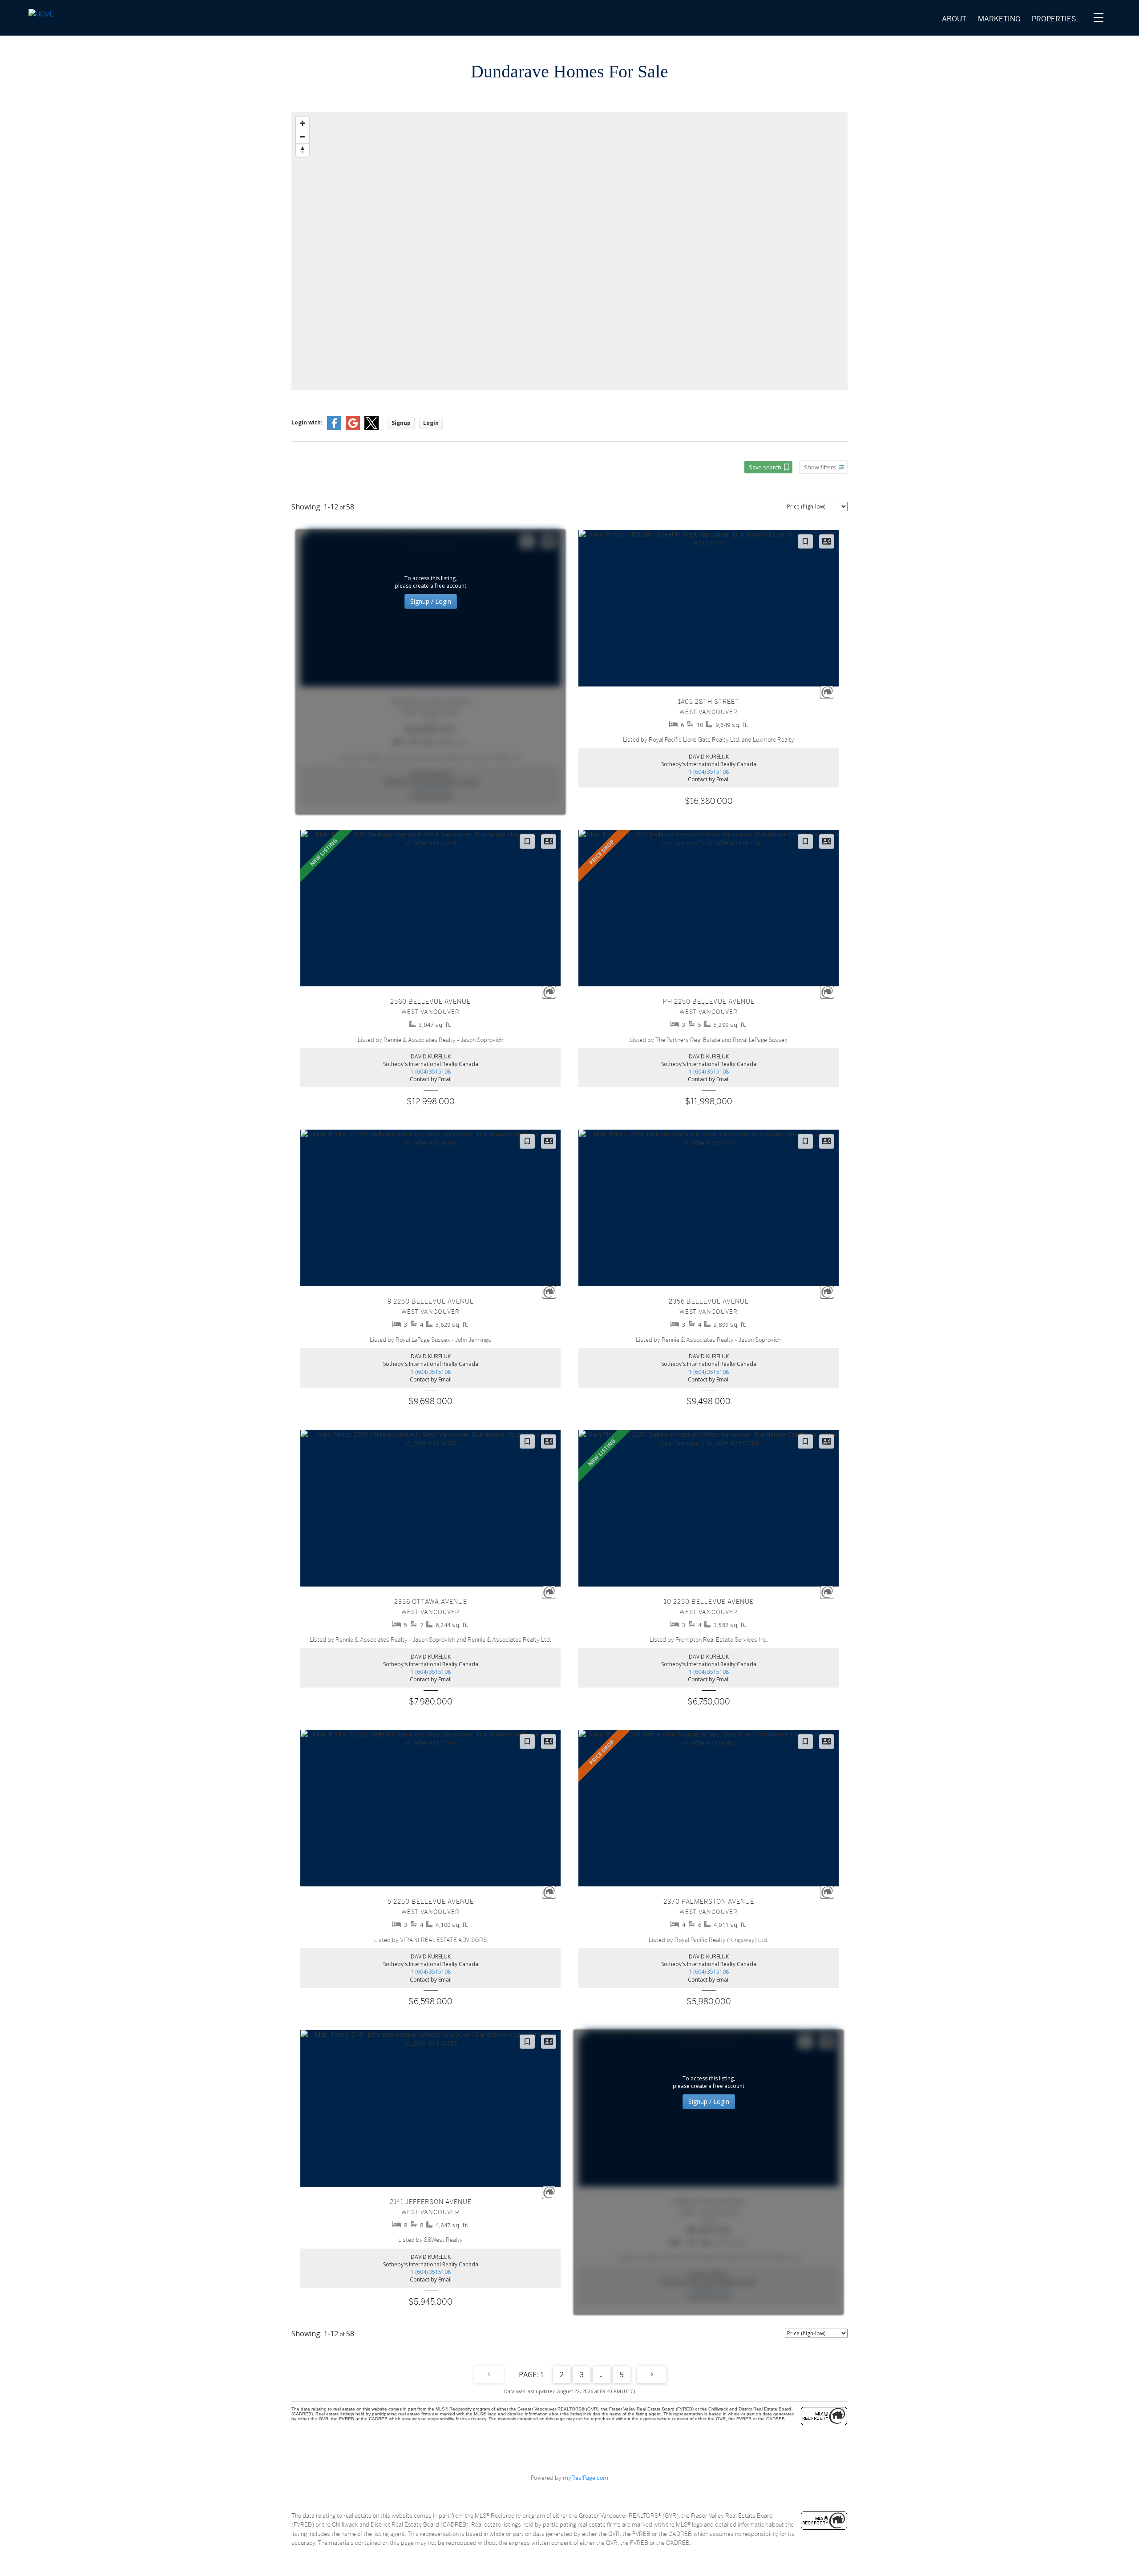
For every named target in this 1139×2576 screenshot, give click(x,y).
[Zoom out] (303, 137)
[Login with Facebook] (334, 428)
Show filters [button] (820, 467)
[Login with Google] (353, 428)
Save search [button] (765, 467)
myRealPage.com (586, 2478)
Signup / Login (431, 601)
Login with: (307, 422)
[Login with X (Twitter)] (372, 428)
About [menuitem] (954, 19)
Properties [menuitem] (1054, 19)
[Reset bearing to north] (303, 150)
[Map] (569, 251)
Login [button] (431, 423)
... (602, 2374)
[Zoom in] (303, 123)
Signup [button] (401, 423)
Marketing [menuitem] (999, 19)
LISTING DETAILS (709, 668)
